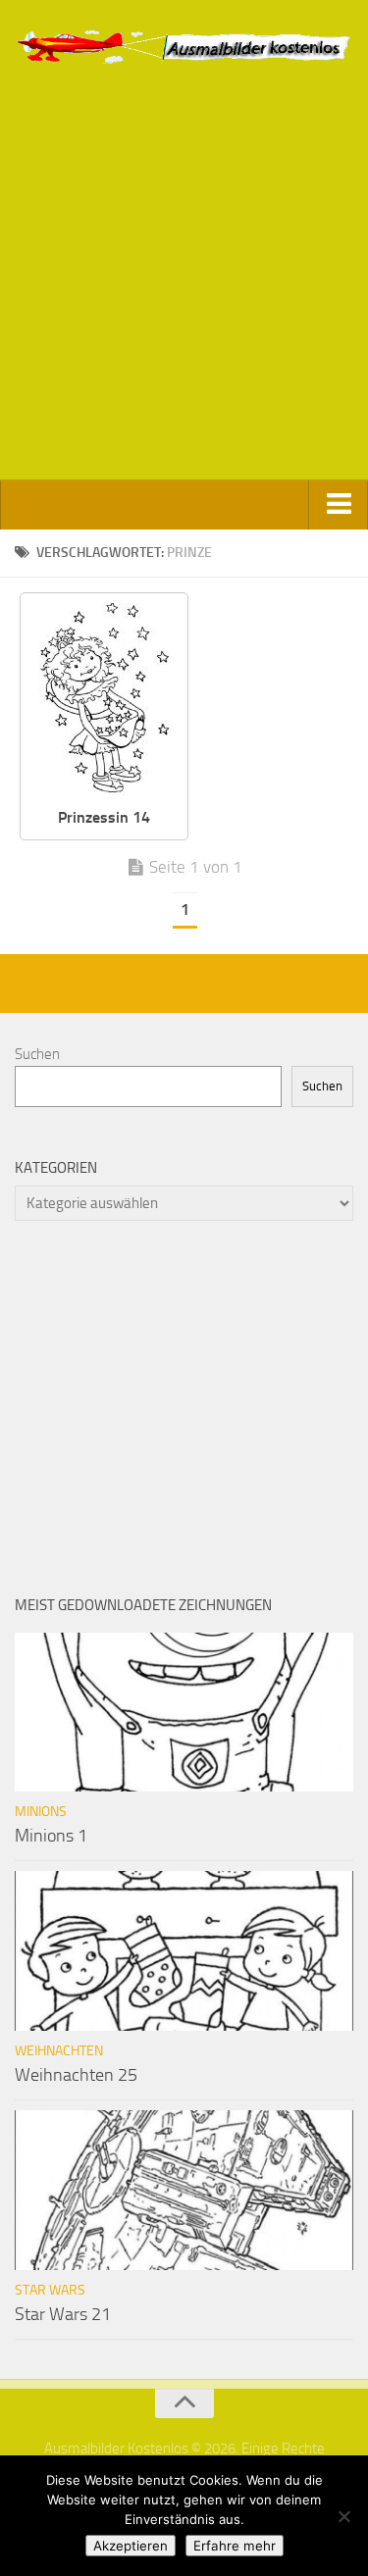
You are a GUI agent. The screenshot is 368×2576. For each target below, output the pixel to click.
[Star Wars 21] (184, 2190)
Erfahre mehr (235, 2546)
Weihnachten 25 (76, 2075)
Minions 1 (51, 1836)
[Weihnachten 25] (184, 1951)
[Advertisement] (184, 287)
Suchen (37, 1054)
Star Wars (50, 2290)
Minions (41, 1812)
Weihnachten (59, 2051)
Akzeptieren (131, 2546)
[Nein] (343, 2516)
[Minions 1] (184, 1713)
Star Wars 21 (63, 2314)
